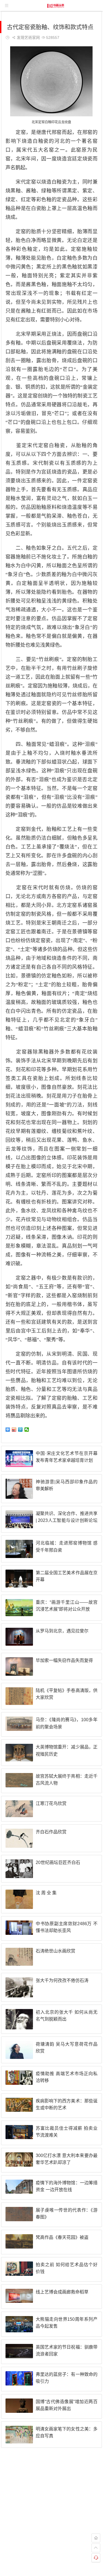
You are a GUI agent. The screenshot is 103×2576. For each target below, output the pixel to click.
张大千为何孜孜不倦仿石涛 (62, 1980)
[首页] (96, 2538)
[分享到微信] (27, 1430)
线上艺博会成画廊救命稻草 (62, 2292)
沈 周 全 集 (46, 1893)
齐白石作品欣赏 (51, 1832)
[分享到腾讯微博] (20, 1430)
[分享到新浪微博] (14, 1430)
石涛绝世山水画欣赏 (55, 1951)
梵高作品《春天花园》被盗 (62, 2237)
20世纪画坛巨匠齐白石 (58, 1862)
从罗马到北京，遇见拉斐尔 (62, 1631)
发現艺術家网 (28, 37)
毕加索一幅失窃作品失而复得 (64, 1660)
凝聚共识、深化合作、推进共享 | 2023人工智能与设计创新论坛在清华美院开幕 (67, 1520)
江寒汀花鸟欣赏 (51, 1803)
